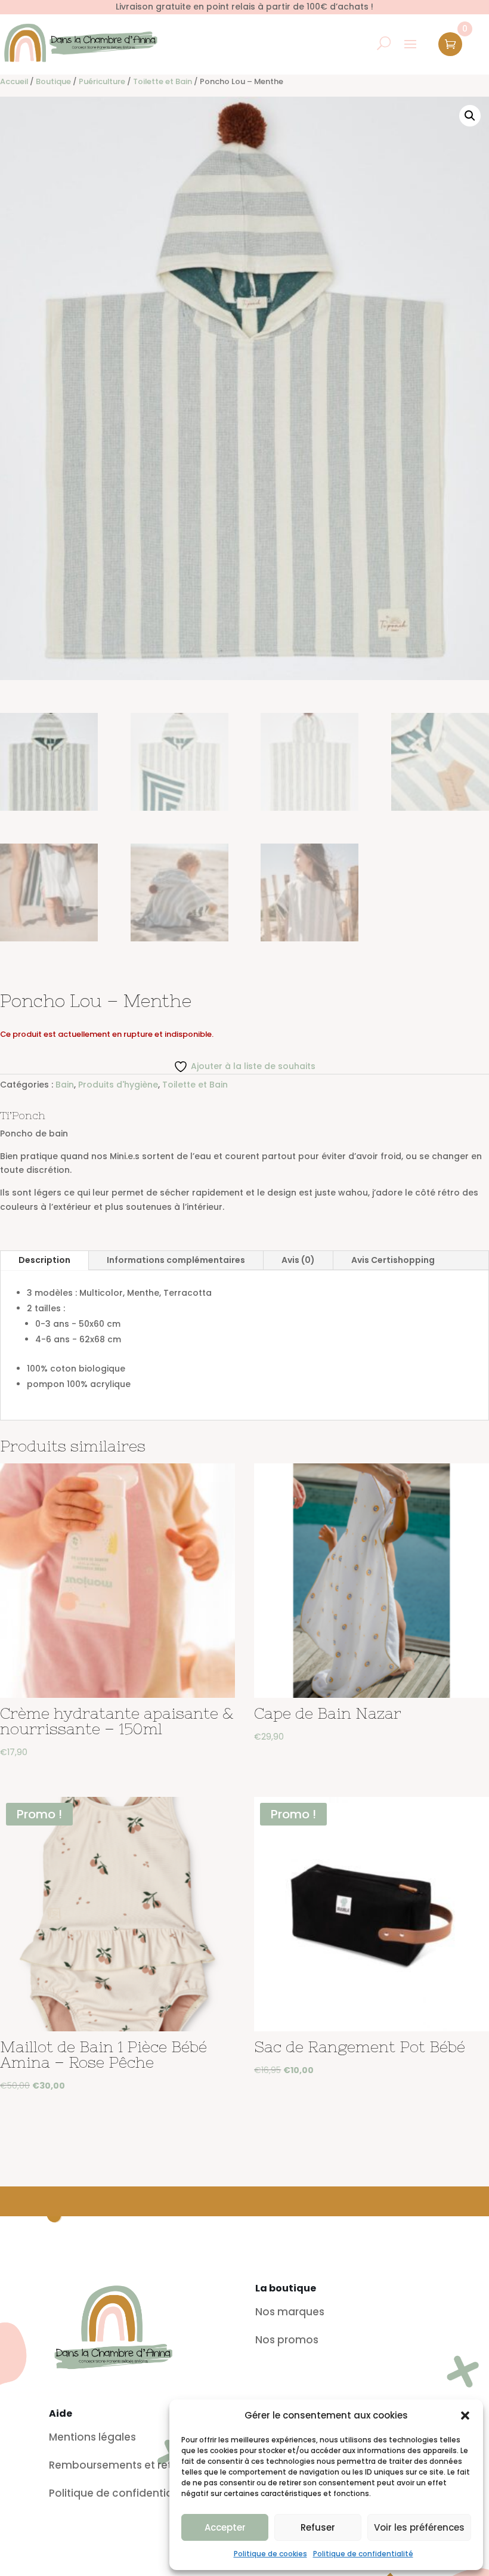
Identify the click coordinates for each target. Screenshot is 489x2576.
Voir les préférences (419, 2527)
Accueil (14, 81)
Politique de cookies (270, 2554)
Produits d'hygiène (118, 1085)
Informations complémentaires (176, 1260)
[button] (465, 2416)
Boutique (53, 81)
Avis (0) (298, 1260)
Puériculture (102, 81)
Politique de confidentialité (363, 2554)
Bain (65, 1085)
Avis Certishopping (393, 1260)
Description (44, 1260)
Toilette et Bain (163, 81)
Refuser (318, 2527)
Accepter (225, 2527)
